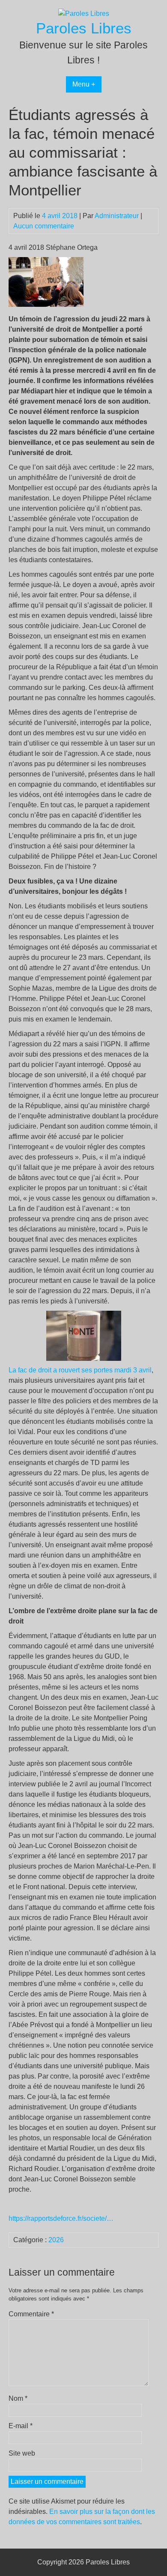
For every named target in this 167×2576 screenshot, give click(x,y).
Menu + (84, 84)
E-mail (21, 2426)
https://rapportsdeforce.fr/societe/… (61, 2218)
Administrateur (117, 216)
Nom (18, 2398)
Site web (22, 2453)
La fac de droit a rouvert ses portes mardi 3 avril (80, 1370)
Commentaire (31, 2314)
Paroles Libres (84, 28)
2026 (56, 2240)
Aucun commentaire (44, 226)
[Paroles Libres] (84, 13)
